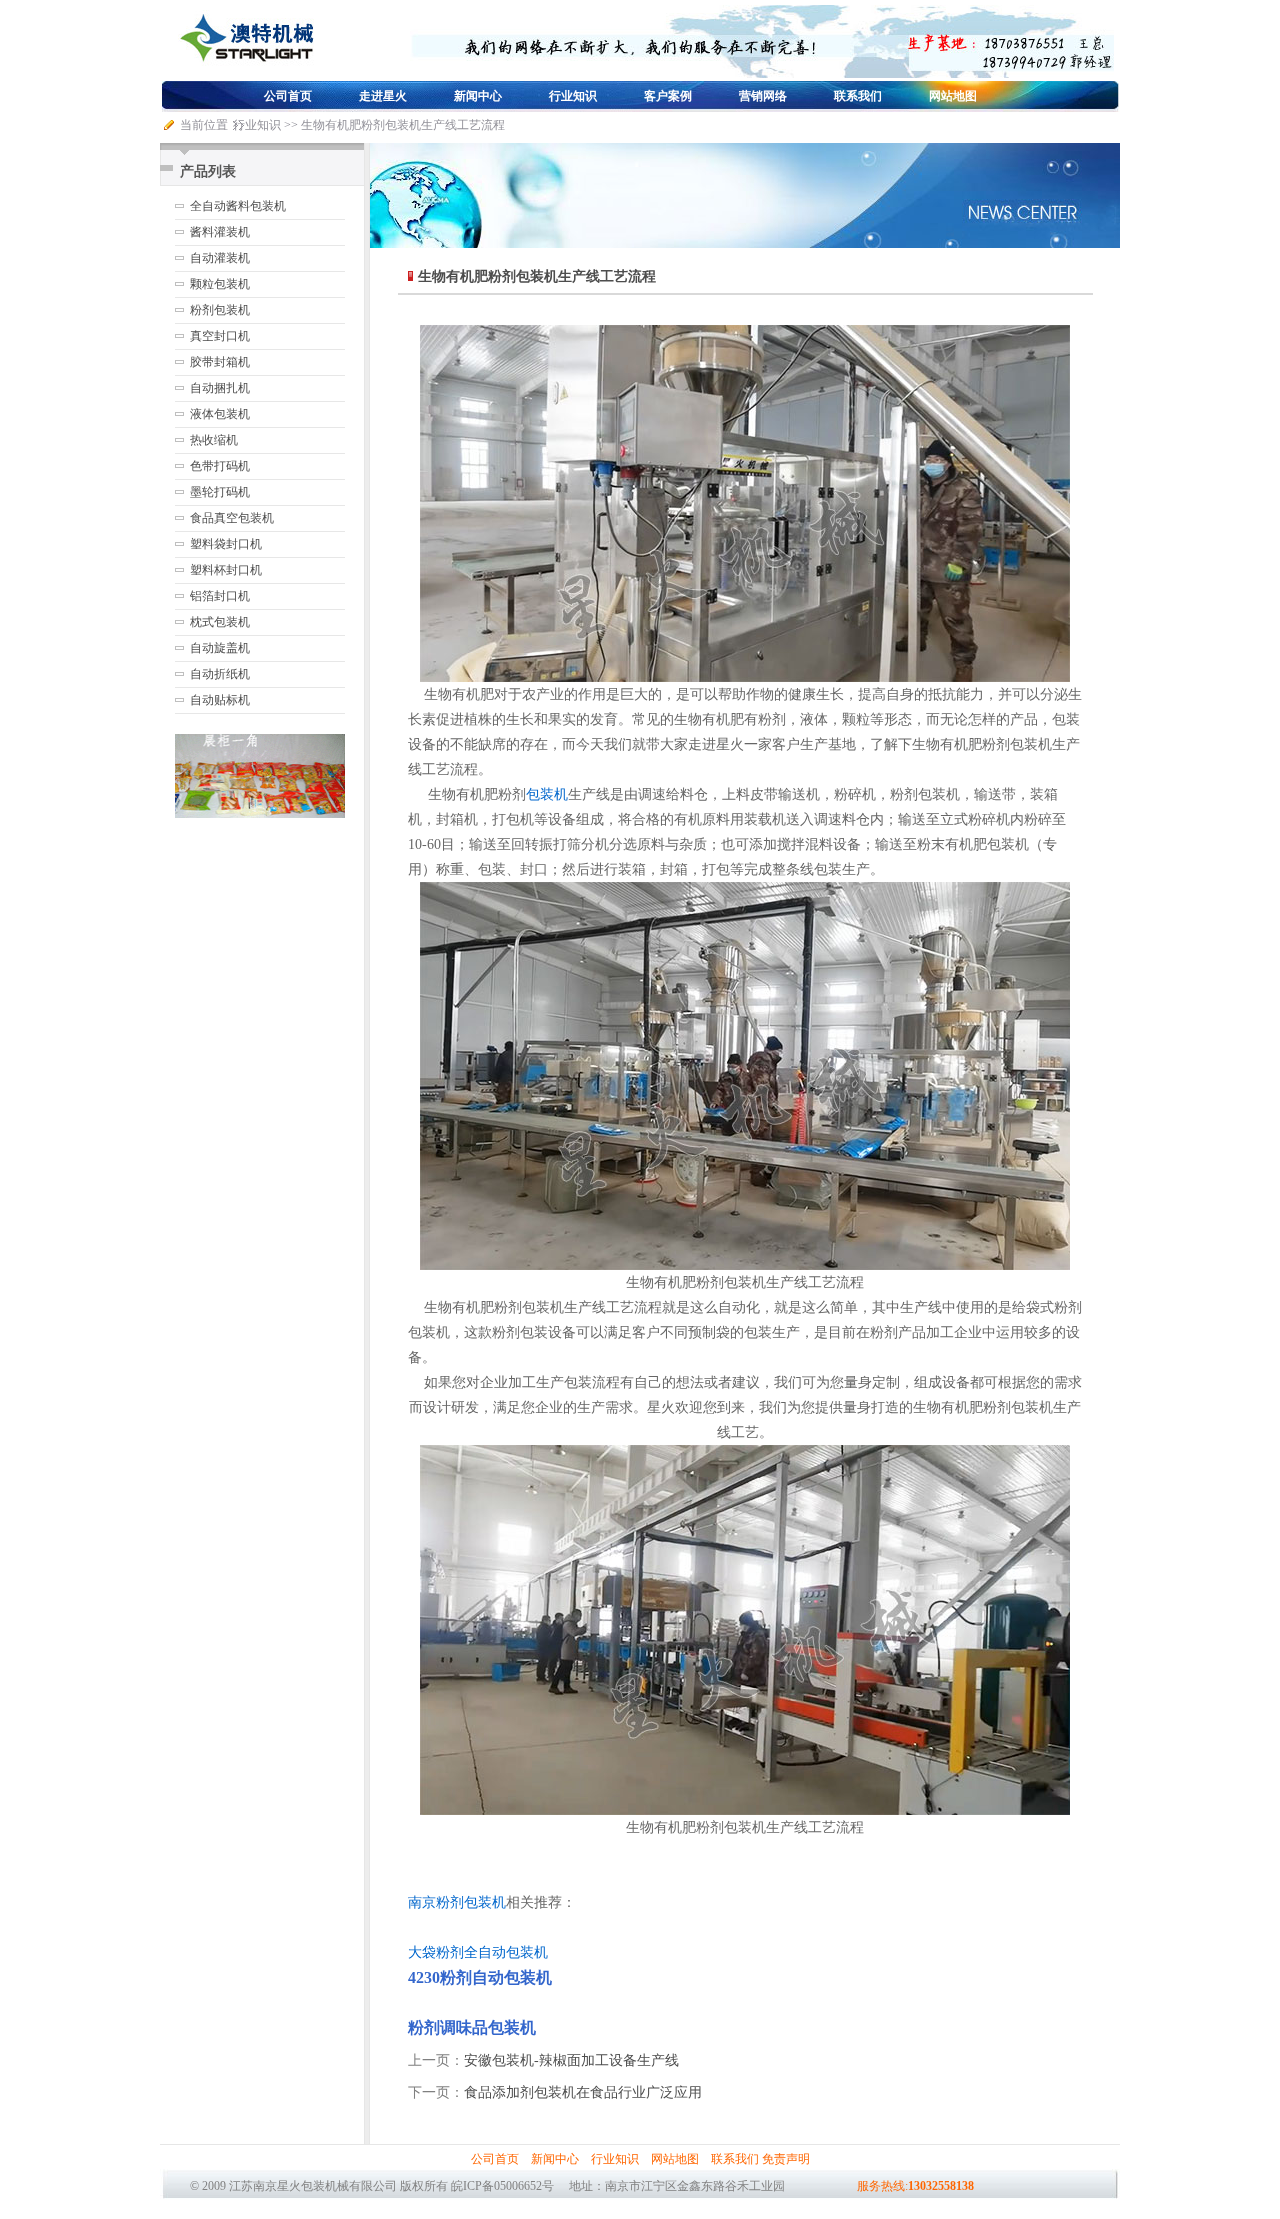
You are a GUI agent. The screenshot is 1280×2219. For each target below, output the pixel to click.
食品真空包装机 (232, 518)
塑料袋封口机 (226, 544)
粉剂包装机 (220, 310)
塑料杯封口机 (226, 570)
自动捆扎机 (220, 388)
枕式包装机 (220, 622)
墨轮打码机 (220, 492)
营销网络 (763, 96)
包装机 (547, 794)
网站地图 (953, 96)
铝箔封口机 (220, 596)
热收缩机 (214, 440)
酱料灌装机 (220, 232)
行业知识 (573, 96)
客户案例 (668, 96)
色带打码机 (220, 466)
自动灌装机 (220, 258)
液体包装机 (220, 414)
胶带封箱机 (220, 362)
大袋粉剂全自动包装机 (478, 1952)
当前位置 (204, 125)
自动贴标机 (220, 700)
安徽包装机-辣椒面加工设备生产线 (571, 2060)
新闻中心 (478, 96)
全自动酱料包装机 (238, 206)
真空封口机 (220, 336)
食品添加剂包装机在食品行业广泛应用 (583, 2092)
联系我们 (858, 96)
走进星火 (383, 96)
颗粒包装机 (220, 284)
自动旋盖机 (220, 648)
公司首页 (288, 96)
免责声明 (786, 2159)
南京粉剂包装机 (457, 1902)
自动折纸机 (220, 674)
